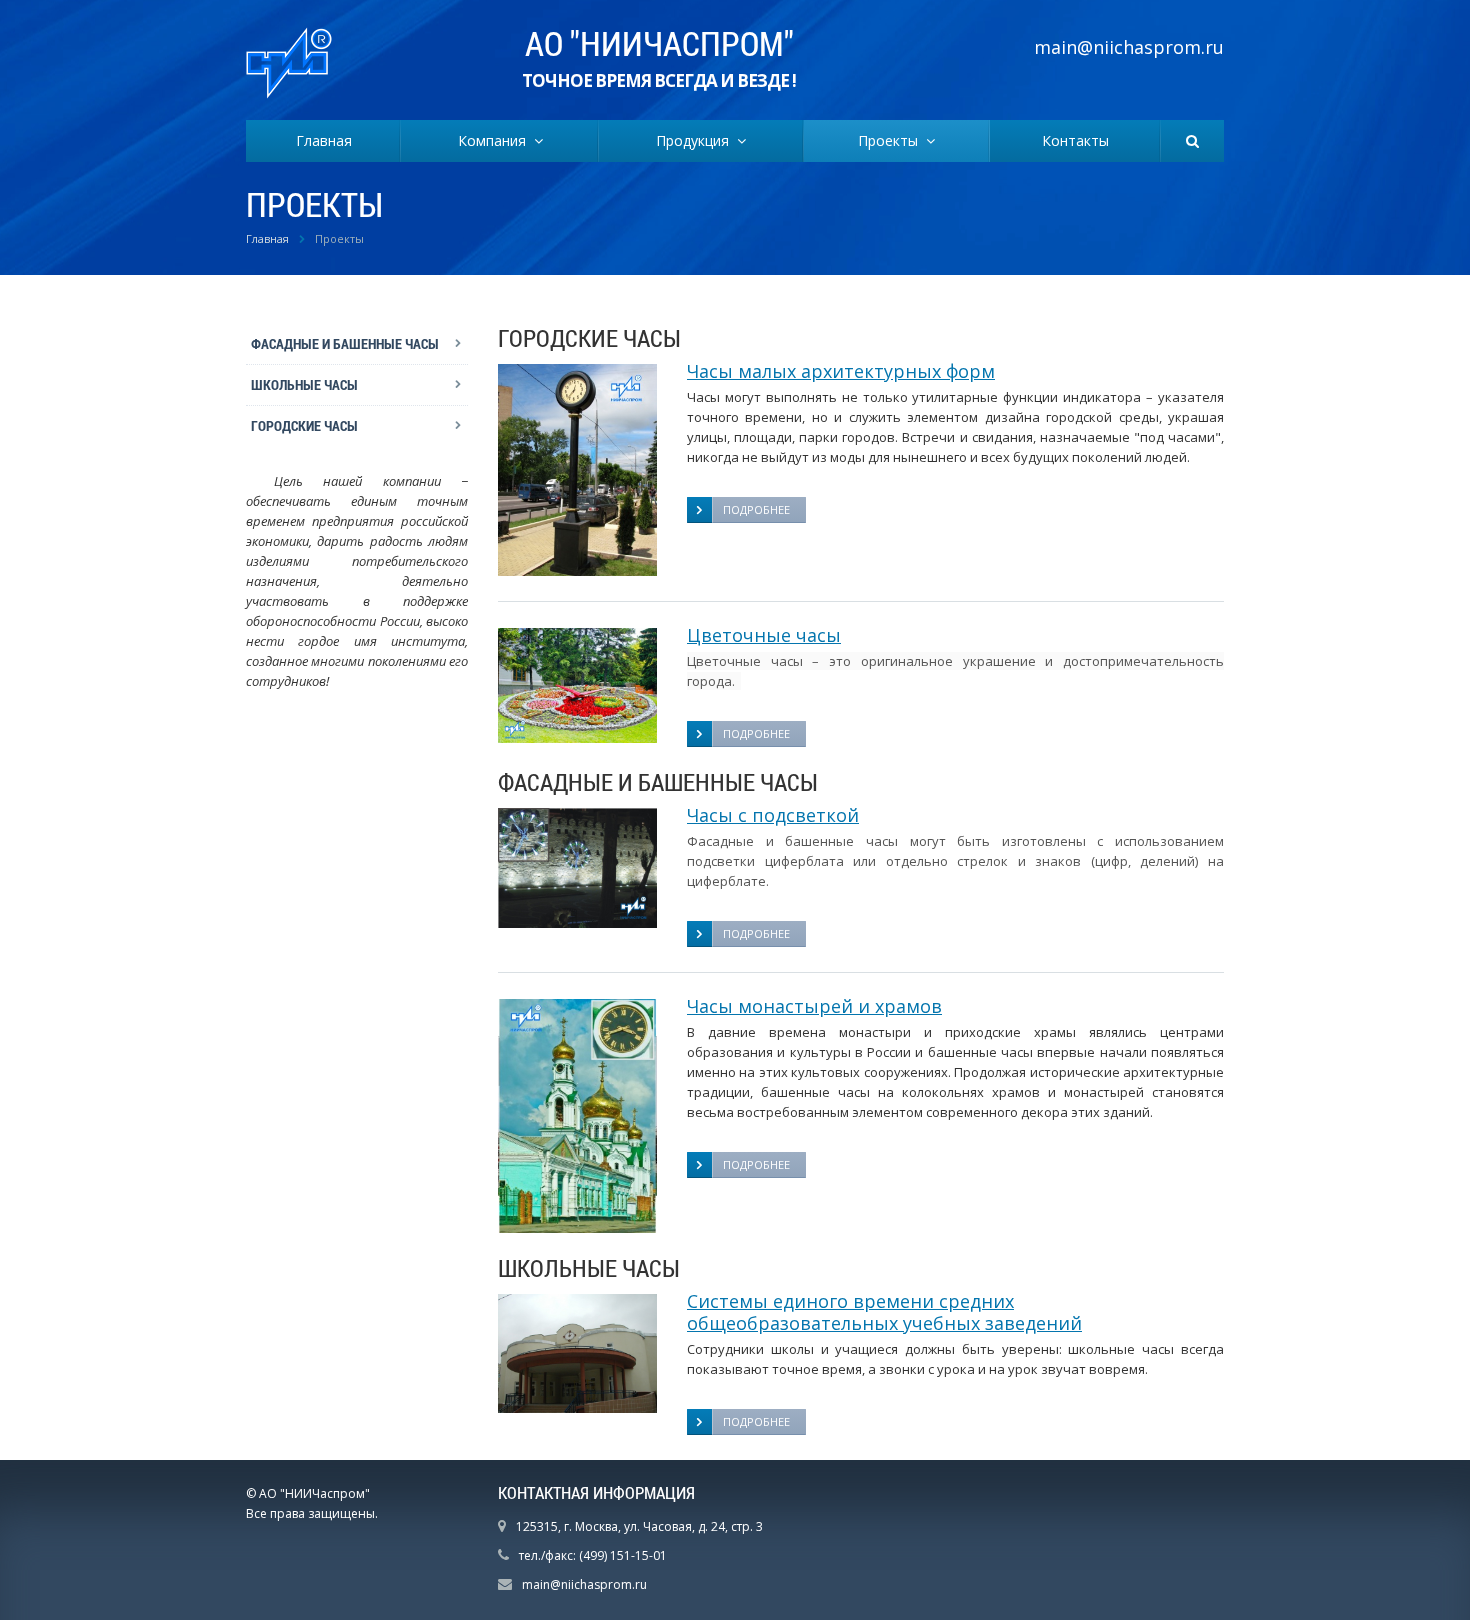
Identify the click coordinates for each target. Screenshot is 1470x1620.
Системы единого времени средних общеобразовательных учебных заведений (884, 1312)
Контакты (1075, 140)
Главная (324, 140)
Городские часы (304, 425)
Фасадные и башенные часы (345, 343)
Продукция (696, 140)
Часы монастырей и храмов (814, 1006)
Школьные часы (304, 384)
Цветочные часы (764, 635)
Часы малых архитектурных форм (841, 371)
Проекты (892, 140)
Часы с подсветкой (773, 815)
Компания (496, 140)
